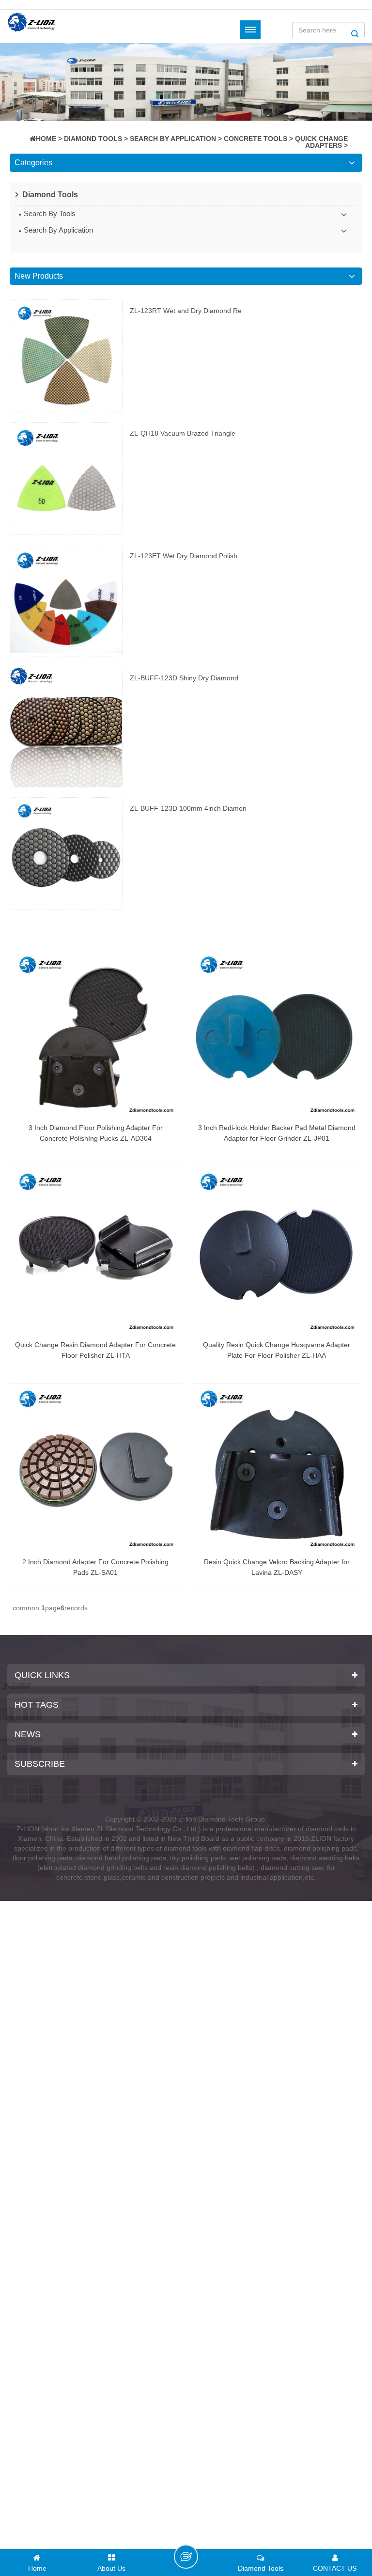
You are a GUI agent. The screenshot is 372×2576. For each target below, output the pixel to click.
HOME (46, 139)
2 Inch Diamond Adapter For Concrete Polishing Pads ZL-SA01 (95, 1567)
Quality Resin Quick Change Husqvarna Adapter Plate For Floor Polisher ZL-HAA (277, 1350)
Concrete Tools (256, 139)
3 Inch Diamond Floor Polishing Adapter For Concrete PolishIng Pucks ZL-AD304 (96, 1133)
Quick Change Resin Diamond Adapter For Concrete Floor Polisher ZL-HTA (95, 1350)
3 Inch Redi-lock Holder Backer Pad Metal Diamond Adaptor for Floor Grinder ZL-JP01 (277, 1133)
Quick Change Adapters (321, 142)
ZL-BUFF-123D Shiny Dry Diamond (184, 678)
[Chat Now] (186, 2557)
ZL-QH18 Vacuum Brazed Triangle (183, 433)
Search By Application (173, 139)
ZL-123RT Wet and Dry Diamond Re (186, 311)
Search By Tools (50, 213)
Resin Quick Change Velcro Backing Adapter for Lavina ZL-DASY (277, 1567)
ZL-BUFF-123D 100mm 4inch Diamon (188, 808)
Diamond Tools (93, 139)
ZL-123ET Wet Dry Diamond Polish (184, 556)
